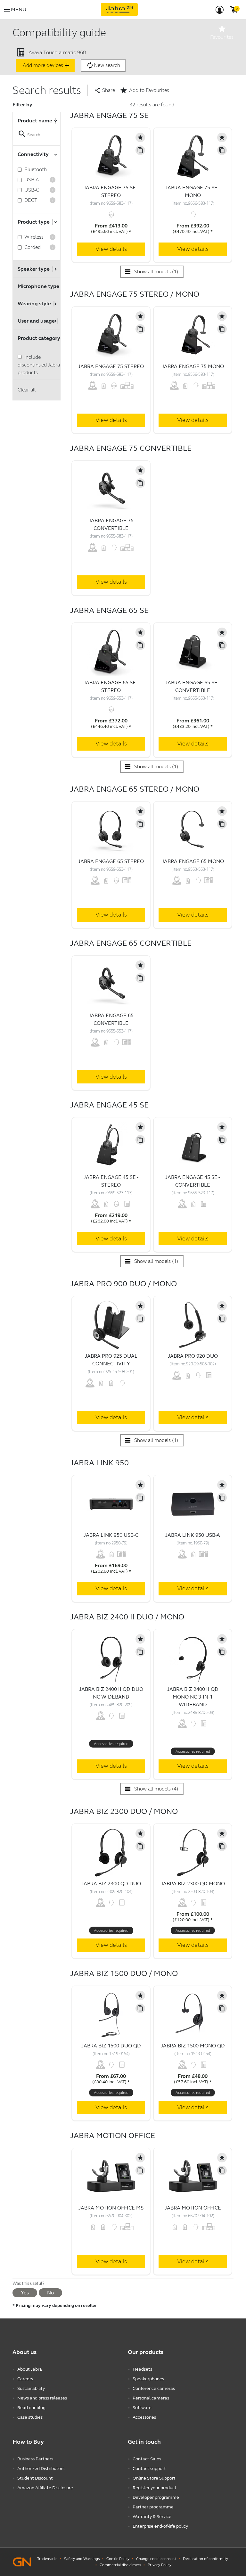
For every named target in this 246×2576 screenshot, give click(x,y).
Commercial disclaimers (120, 2565)
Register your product (155, 2488)
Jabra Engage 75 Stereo (111, 366)
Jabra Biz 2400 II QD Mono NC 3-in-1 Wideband (193, 1697)
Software (142, 2408)
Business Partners (35, 2459)
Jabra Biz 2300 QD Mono (193, 1884)
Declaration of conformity (205, 2559)
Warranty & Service (152, 2517)
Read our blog (31, 2408)
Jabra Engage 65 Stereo (111, 861)
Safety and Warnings (82, 2559)
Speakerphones (148, 2379)
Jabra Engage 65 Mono (193, 861)
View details (111, 249)
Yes (25, 2293)
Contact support (149, 2469)
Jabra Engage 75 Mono (193, 366)
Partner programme (153, 2507)
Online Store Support (154, 2478)
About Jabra (30, 2369)
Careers (25, 2379)
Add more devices (47, 65)
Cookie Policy (118, 2559)
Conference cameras (154, 2388)
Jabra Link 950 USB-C (111, 1535)
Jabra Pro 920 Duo (193, 1356)
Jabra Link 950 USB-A (193, 1535)
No (50, 2293)
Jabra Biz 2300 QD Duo (111, 1884)
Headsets (142, 2369)
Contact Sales (147, 2459)
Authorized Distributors (41, 2469)
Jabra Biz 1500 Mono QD (193, 2046)
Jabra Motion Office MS (111, 2208)
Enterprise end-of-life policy (160, 2526)
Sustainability (31, 2388)
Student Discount (35, 2478)
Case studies (30, 2417)
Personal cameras (151, 2398)
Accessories (144, 2417)
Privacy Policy (160, 2565)
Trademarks (47, 2559)
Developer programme (156, 2497)
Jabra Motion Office (193, 2208)
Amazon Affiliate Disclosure (45, 2488)
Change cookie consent (156, 2559)
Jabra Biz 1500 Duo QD (111, 2046)
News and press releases (42, 2398)
